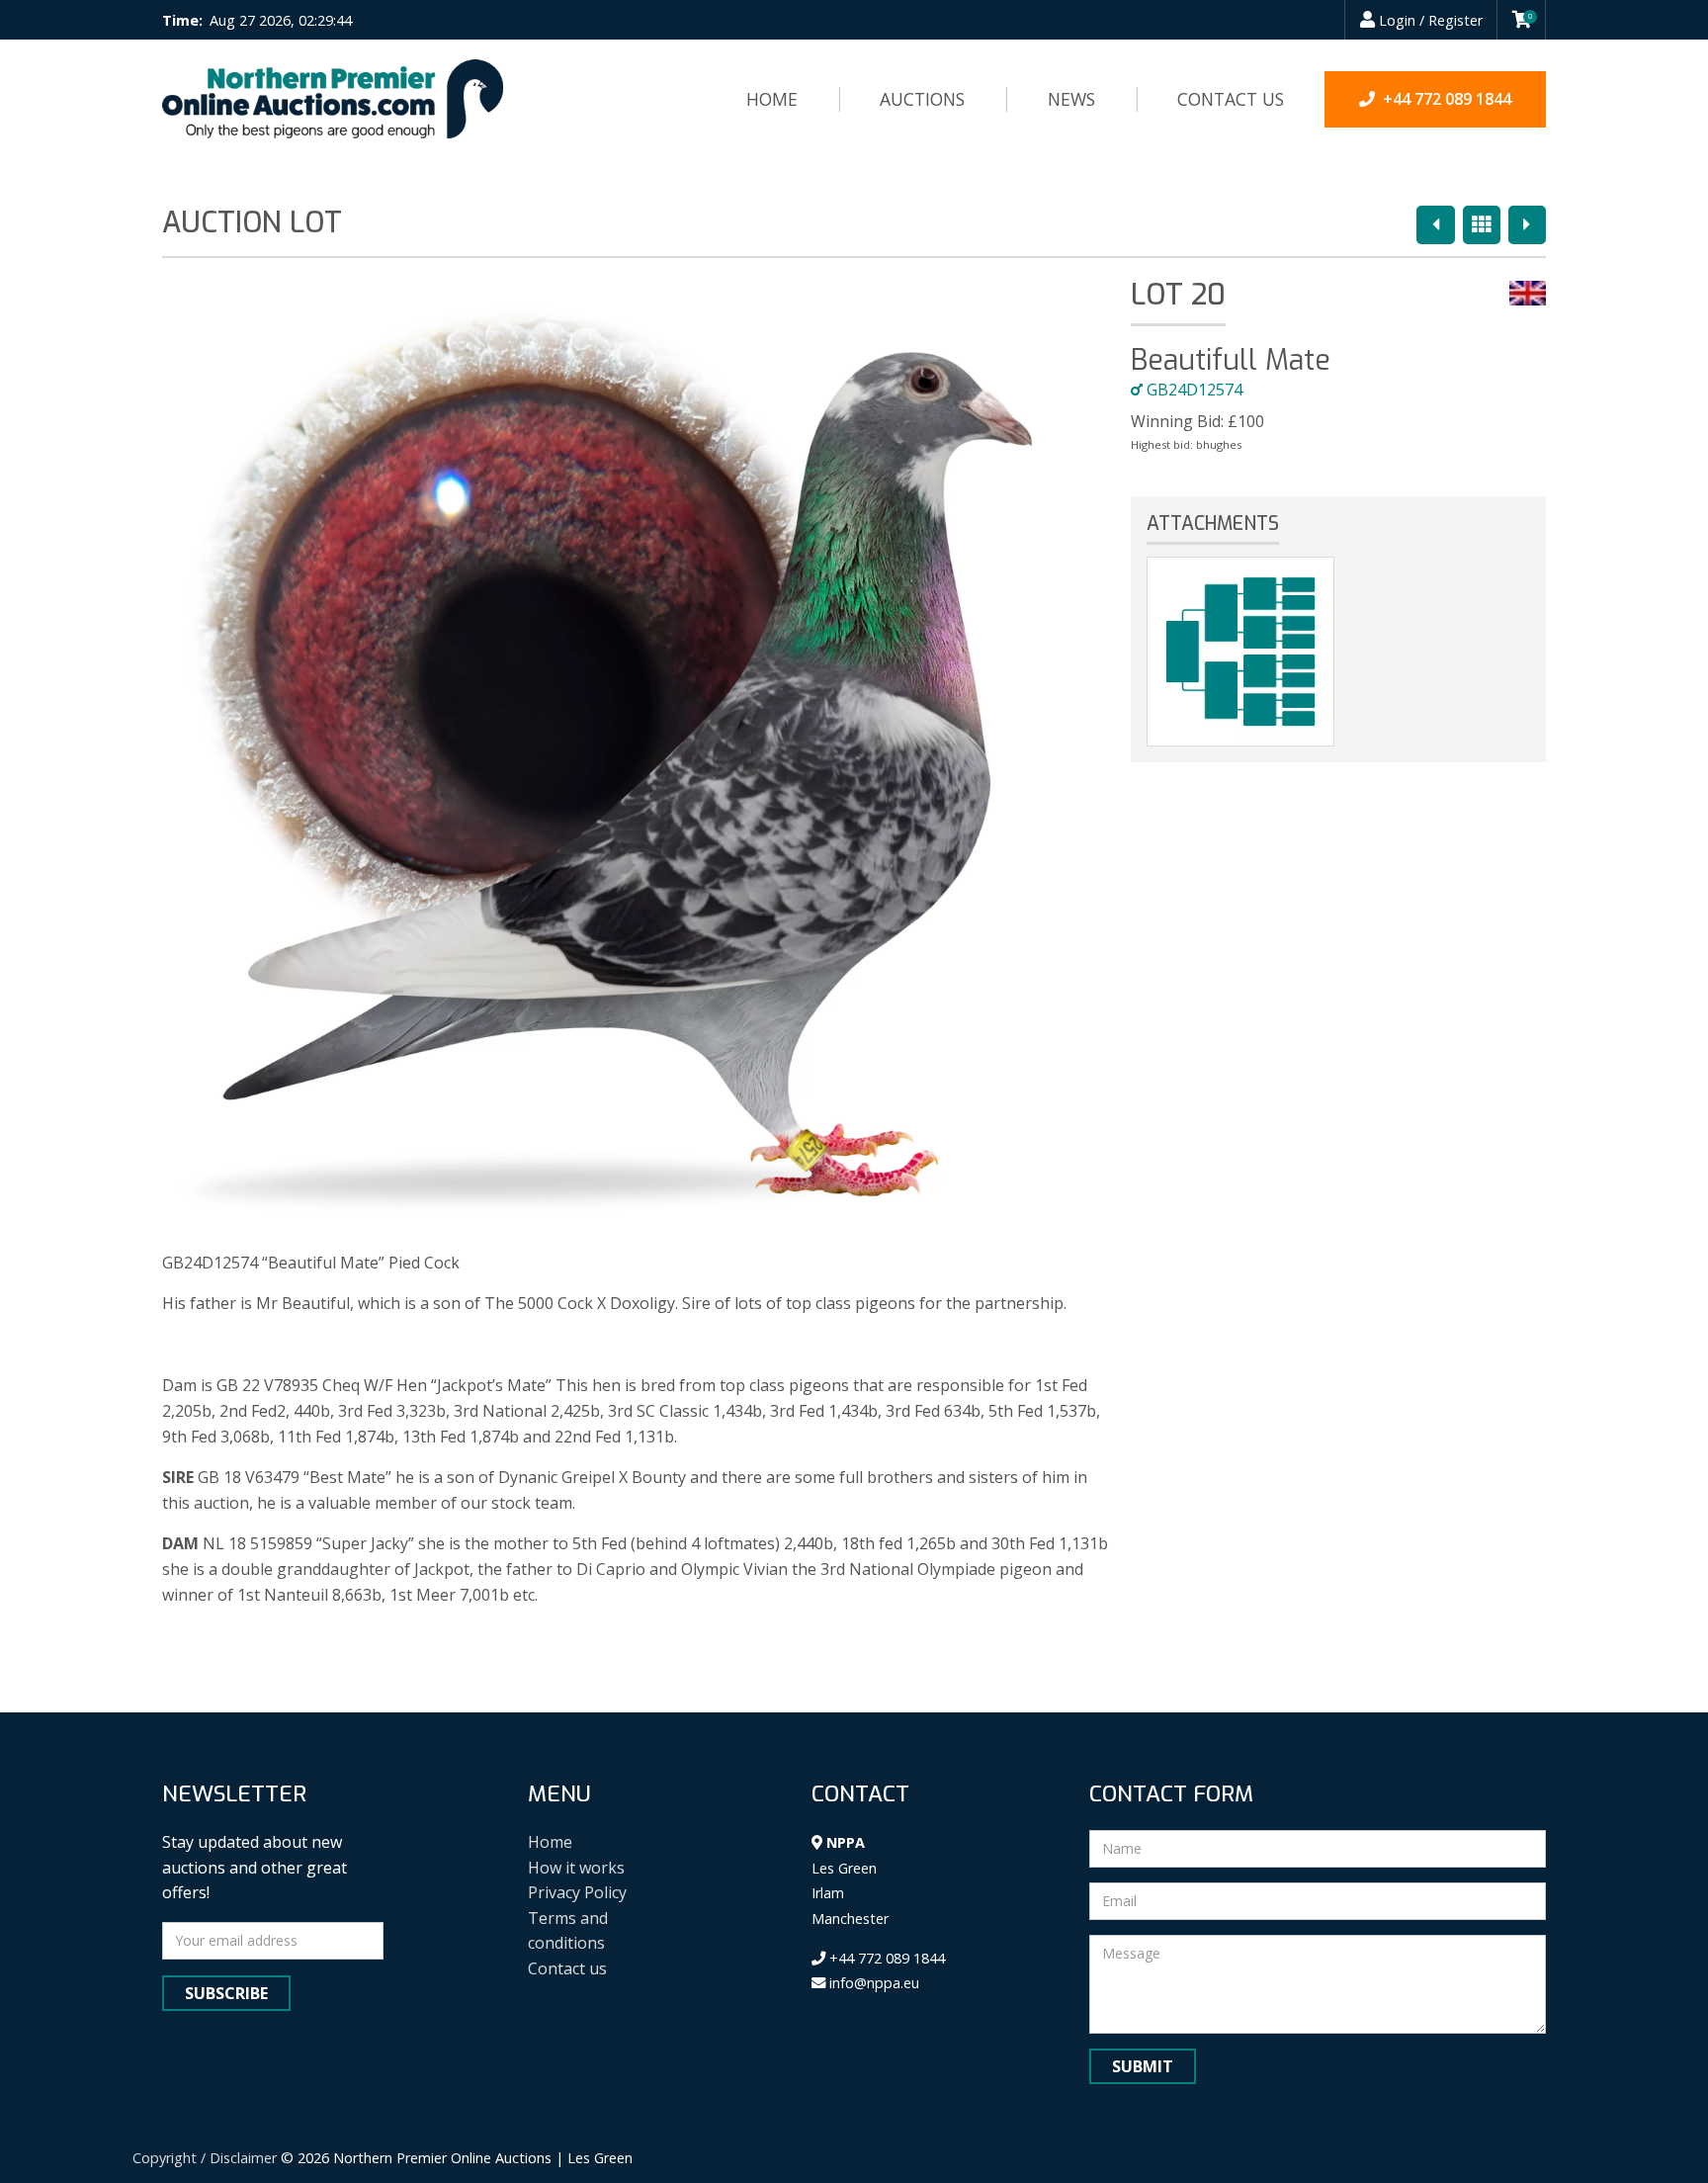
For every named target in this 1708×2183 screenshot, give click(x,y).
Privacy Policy (577, 1892)
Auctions (922, 99)
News (1071, 99)
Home (772, 99)
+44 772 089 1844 (885, 1958)
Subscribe (226, 1993)
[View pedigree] (1240, 652)
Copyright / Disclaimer (205, 2158)
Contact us (1231, 99)
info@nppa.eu (872, 1983)
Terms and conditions (568, 1931)
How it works (576, 1868)
